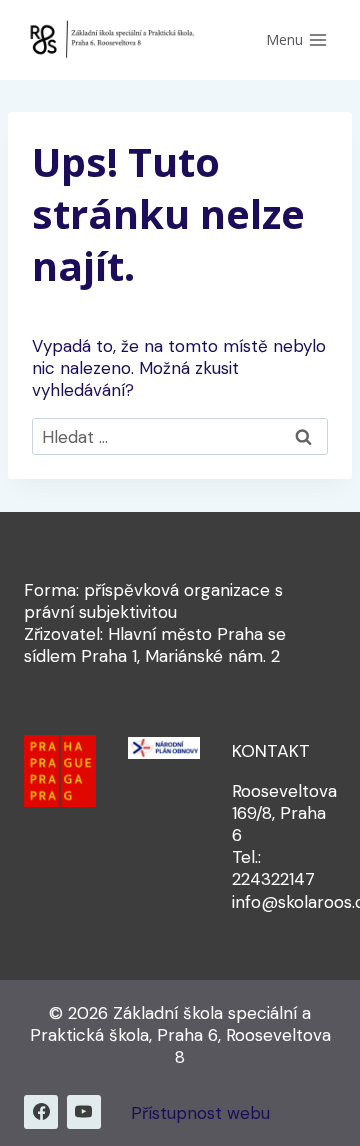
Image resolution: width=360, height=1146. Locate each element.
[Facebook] (41, 1112)
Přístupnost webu (200, 1113)
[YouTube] (84, 1112)
